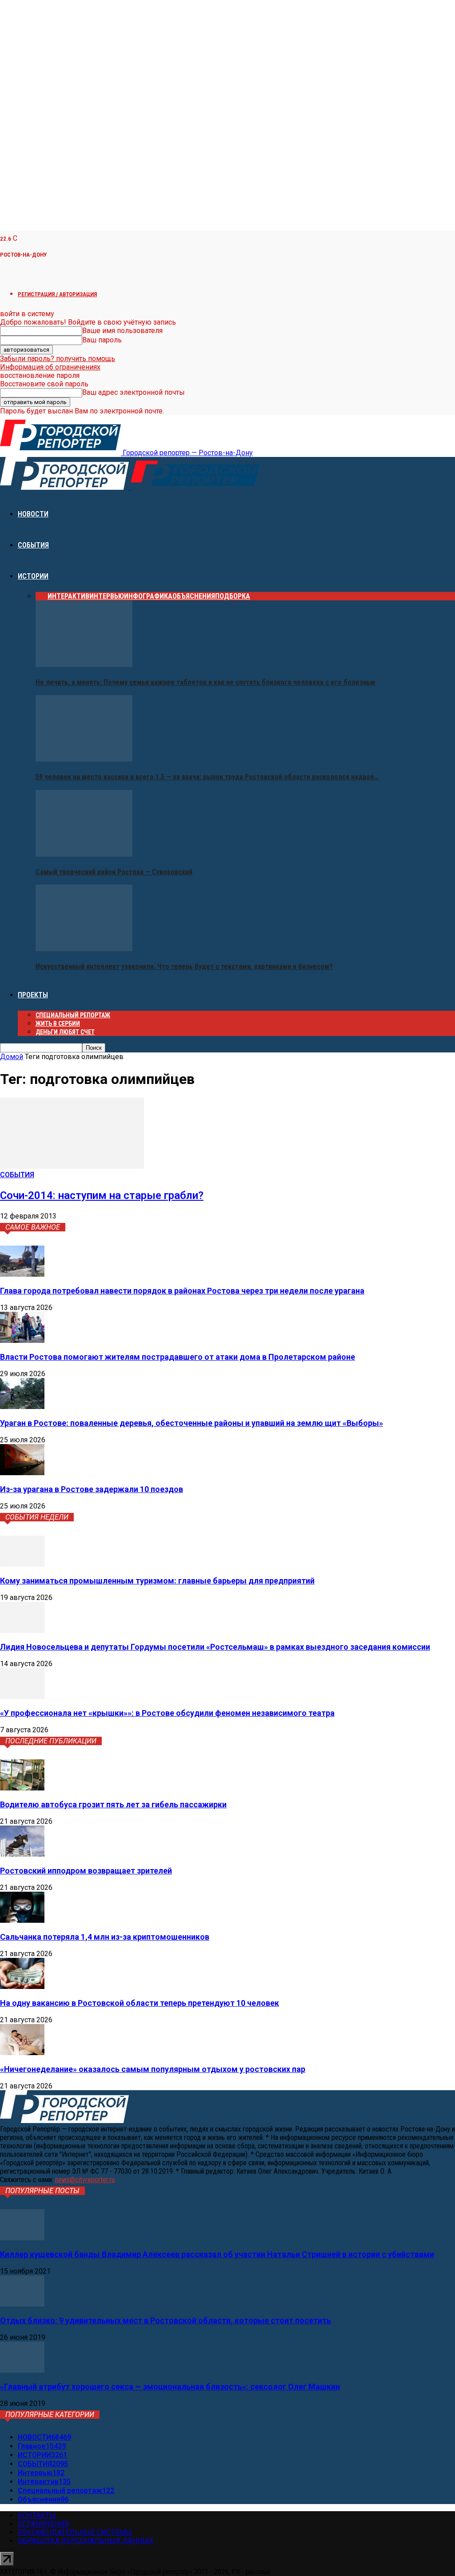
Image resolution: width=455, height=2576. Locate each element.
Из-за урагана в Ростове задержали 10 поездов (92, 1489)
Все (42, 596)
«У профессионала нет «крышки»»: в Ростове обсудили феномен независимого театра (167, 1713)
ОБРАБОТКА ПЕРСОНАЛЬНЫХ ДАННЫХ (86, 2541)
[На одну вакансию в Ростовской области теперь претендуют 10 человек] (22, 1987)
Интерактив (68, 596)
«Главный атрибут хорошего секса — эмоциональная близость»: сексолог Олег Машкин (170, 2387)
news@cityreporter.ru (85, 2180)
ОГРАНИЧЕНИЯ (44, 2524)
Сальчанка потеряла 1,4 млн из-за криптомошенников (105, 1937)
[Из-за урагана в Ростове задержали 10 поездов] (22, 1473)
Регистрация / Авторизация (57, 294)
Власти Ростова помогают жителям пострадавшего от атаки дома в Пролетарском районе (178, 1357)
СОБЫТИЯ (33, 545)
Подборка (233, 596)
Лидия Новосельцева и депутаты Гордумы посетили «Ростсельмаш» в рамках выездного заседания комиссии (215, 1647)
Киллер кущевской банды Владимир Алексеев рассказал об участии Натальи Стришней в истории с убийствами (217, 2254)
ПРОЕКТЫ (33, 995)
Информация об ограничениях (50, 367)
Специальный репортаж (73, 1015)
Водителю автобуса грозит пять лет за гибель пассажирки (113, 1804)
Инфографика (148, 596)
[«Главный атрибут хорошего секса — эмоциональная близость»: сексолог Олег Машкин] (22, 2370)
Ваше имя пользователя (122, 331)
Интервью (107, 596)
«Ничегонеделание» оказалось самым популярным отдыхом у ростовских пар (153, 2069)
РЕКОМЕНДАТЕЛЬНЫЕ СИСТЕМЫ (75, 2532)
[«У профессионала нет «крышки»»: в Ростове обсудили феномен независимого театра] (22, 1697)
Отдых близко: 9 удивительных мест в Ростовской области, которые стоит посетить (166, 2320)
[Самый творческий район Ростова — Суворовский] (84, 854)
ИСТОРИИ (33, 576)
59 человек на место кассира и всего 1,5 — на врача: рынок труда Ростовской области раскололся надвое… (207, 777)
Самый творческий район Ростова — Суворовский (114, 872)
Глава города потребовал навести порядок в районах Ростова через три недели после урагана (182, 1291)
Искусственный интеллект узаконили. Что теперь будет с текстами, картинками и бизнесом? (184, 966)
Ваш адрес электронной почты (134, 392)
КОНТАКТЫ (37, 2515)
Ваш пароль (102, 340)
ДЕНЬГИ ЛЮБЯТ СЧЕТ (65, 1032)
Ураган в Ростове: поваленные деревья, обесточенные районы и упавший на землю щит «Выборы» (192, 1423)
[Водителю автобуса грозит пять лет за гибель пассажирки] (22, 1788)
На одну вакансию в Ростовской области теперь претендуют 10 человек (140, 2003)
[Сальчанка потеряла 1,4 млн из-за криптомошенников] (22, 1920)
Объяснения (194, 596)
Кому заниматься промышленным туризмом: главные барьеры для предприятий (157, 1581)
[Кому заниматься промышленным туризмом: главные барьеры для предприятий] (22, 1564)
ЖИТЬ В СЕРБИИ (58, 1024)
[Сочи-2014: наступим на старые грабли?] (72, 1166)
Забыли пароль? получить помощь (58, 359)
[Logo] (65, 487)
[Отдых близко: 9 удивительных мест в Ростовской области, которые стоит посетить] (22, 2304)
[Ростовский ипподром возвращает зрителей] (22, 1854)
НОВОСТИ (33, 514)
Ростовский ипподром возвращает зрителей (86, 1871)
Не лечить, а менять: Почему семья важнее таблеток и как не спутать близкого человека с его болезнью (206, 682)
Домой (12, 1057)
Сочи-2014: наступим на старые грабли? (102, 1195)
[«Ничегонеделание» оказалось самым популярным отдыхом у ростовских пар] (22, 2053)
